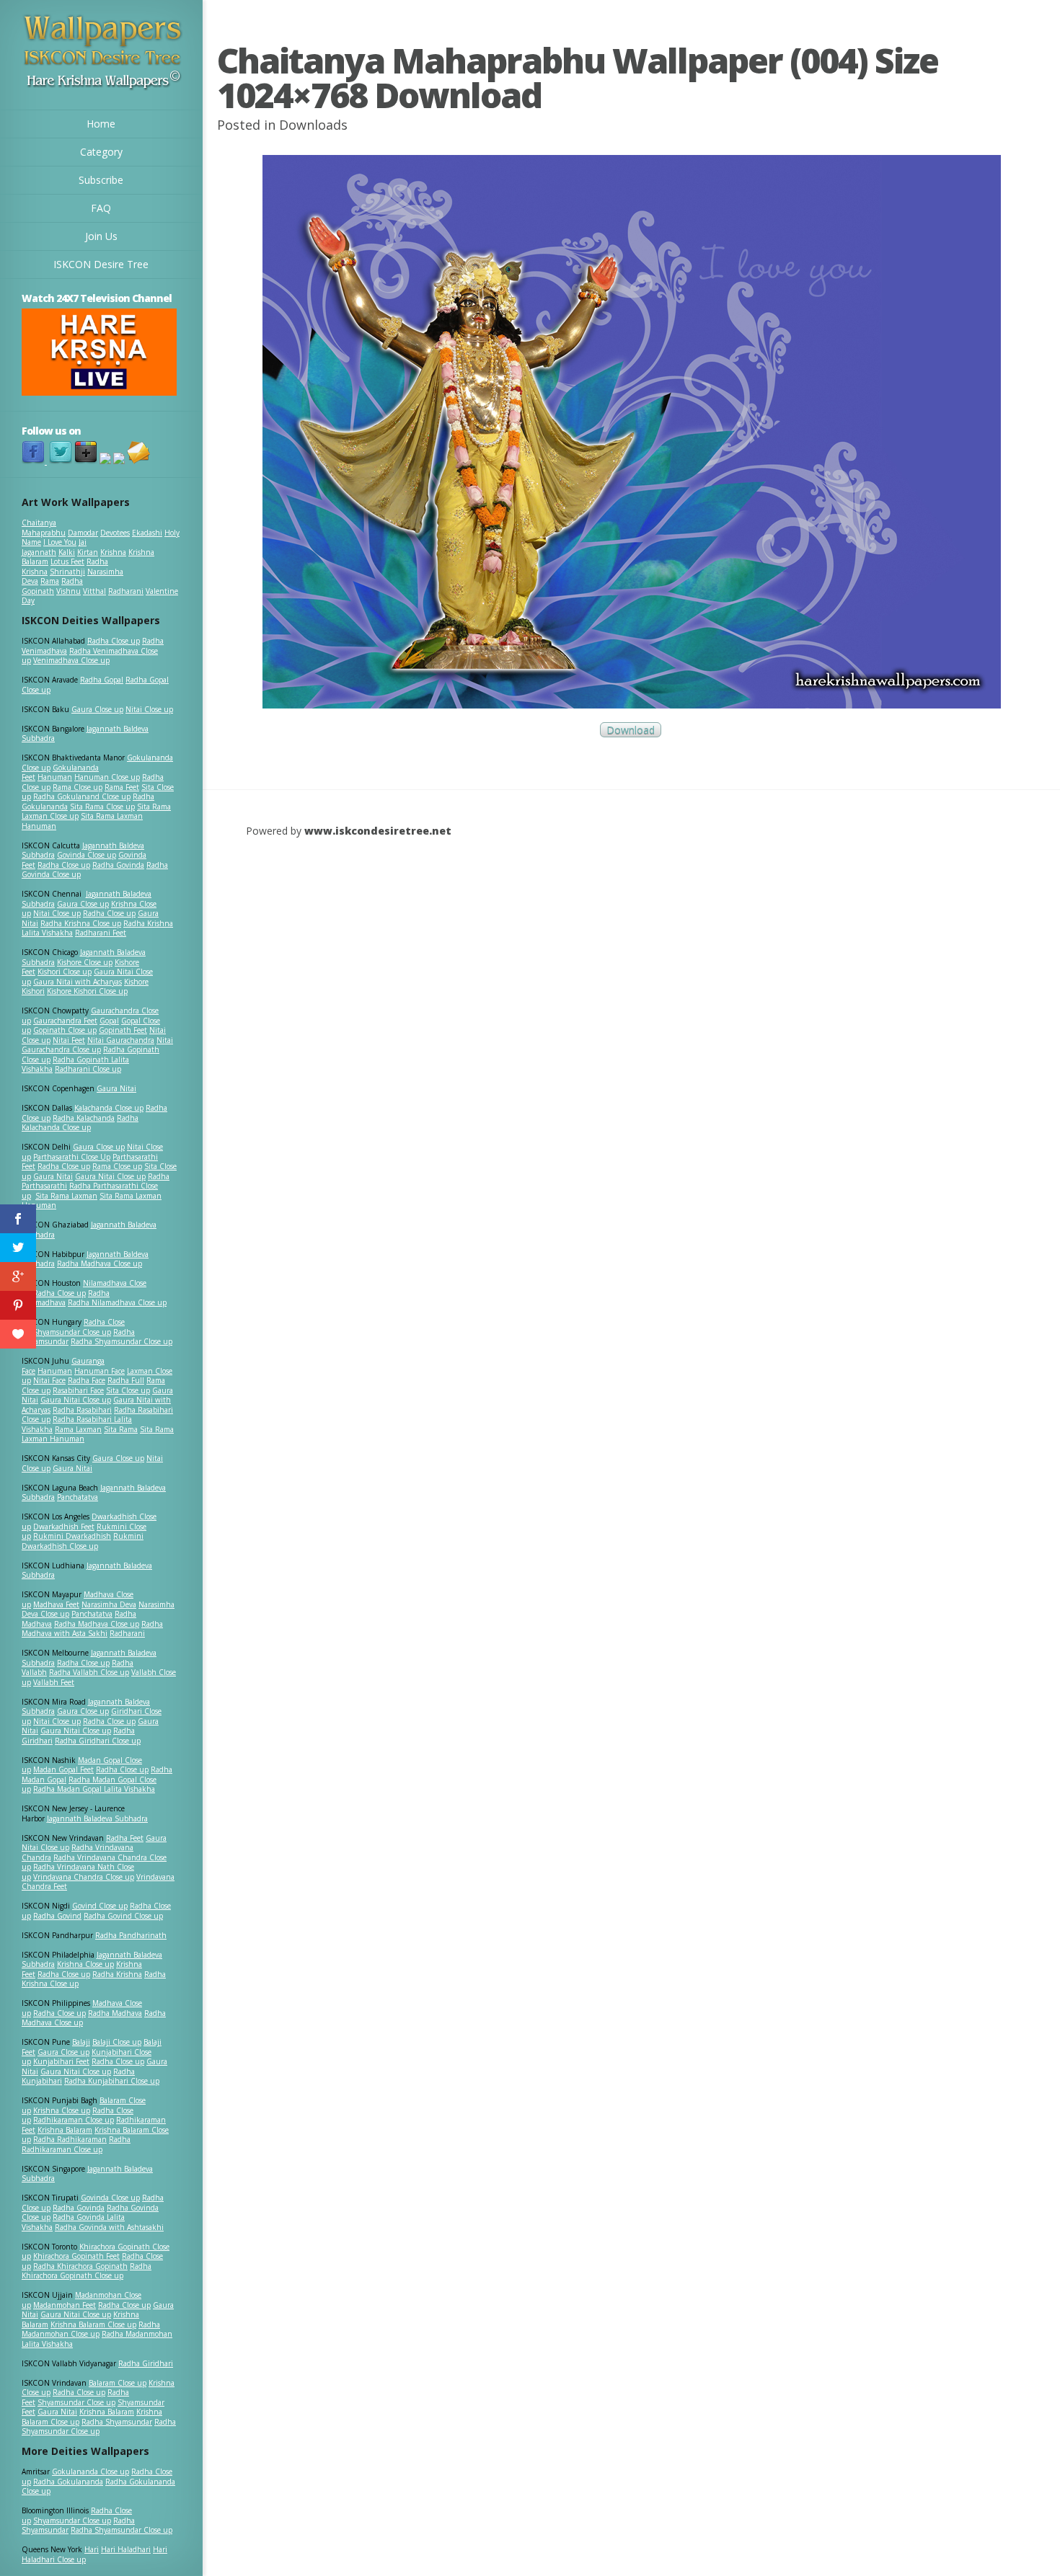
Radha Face (87, 1380)
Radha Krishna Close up (81, 923)
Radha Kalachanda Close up (80, 1123)
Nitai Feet (69, 1040)
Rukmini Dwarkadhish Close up (83, 1541)
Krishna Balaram (65, 2130)
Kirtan (88, 552)
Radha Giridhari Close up (98, 1741)
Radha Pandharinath (131, 1935)
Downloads (313, 125)
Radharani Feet (101, 933)
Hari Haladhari (126, 2549)
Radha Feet (125, 1838)
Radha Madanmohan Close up (91, 2329)
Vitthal (94, 591)
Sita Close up (128, 1390)
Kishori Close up (65, 972)
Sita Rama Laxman (66, 1196)
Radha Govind (57, 1916)
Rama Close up (78, 787)
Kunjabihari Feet (61, 2061)
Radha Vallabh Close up (89, 1672)
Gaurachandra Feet (65, 1021)
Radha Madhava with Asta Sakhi (92, 1629)
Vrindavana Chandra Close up (84, 1877)
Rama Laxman (78, 1429)
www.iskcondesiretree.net (378, 831)
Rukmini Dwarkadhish (72, 1536)
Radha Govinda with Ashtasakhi (109, 2227)
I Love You (60, 542)
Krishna (113, 552)
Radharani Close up (88, 1069)
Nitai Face (49, 1380)
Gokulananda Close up (90, 2471)
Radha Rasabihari (82, 1410)
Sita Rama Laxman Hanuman (82, 821)
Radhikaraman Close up (74, 2120)
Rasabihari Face (78, 1390)
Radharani (126, 591)
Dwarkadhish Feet (64, 1527)
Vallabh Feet (54, 1682)
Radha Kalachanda (84, 1118)
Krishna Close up (85, 1964)
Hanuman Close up (107, 777)
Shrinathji (67, 572)
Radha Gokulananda (68, 2482)
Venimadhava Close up (71, 660)
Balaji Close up (117, 2042)
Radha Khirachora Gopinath (80, 2266)
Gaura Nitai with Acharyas (78, 982)
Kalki (67, 552)
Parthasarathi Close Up (72, 1157)
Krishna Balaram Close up (93, 2324)
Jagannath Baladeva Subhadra (87, 1571)
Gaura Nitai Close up (110, 1176)
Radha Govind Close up (123, 1916)
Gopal (109, 1021)
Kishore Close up (85, 962)
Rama (50, 581)
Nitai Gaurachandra (121, 1040)
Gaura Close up (97, 709)
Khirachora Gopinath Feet (76, 2256)
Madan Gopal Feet (63, 1769)
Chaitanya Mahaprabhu (44, 528)
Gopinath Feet (123, 1030)
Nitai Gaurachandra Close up (97, 1045)
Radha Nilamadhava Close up (117, 1302)
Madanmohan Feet (65, 2305)
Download (631, 730)
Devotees (115, 533)
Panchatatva (78, 1497)
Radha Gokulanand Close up (82, 796)
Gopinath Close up (65, 1030)
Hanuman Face (100, 1371)
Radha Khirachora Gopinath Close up (87, 2271)
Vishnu (69, 591)
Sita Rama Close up (102, 807)
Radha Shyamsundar (117, 2422)
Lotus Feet (67, 561)
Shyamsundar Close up (72, 1332)
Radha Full (126, 1380)
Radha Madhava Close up (100, 1263)
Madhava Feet (56, 1604)
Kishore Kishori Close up (87, 991)
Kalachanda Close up (109, 1108)
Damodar (83, 533)
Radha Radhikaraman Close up (76, 2144)
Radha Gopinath (52, 586)
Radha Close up (114, 641)
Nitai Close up (149, 709)
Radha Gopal (102, 680)
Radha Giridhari (146, 2363)
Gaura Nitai (116, 1088)
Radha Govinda (118, 865)
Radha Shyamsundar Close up (122, 1341)
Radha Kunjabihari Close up (112, 2081)
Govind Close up (100, 1906)
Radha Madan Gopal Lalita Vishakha (94, 1789)
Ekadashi (147, 533)
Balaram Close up (118, 2383)
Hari (92, 2549)
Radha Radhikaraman (70, 2139)
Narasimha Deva (109, 1604)
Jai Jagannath (54, 547)
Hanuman (55, 777)
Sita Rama (121, 1429)
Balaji (81, 2042)
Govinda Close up (87, 855)
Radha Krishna (117, 1974)
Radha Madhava (115, 2013)
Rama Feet (122, 787)
